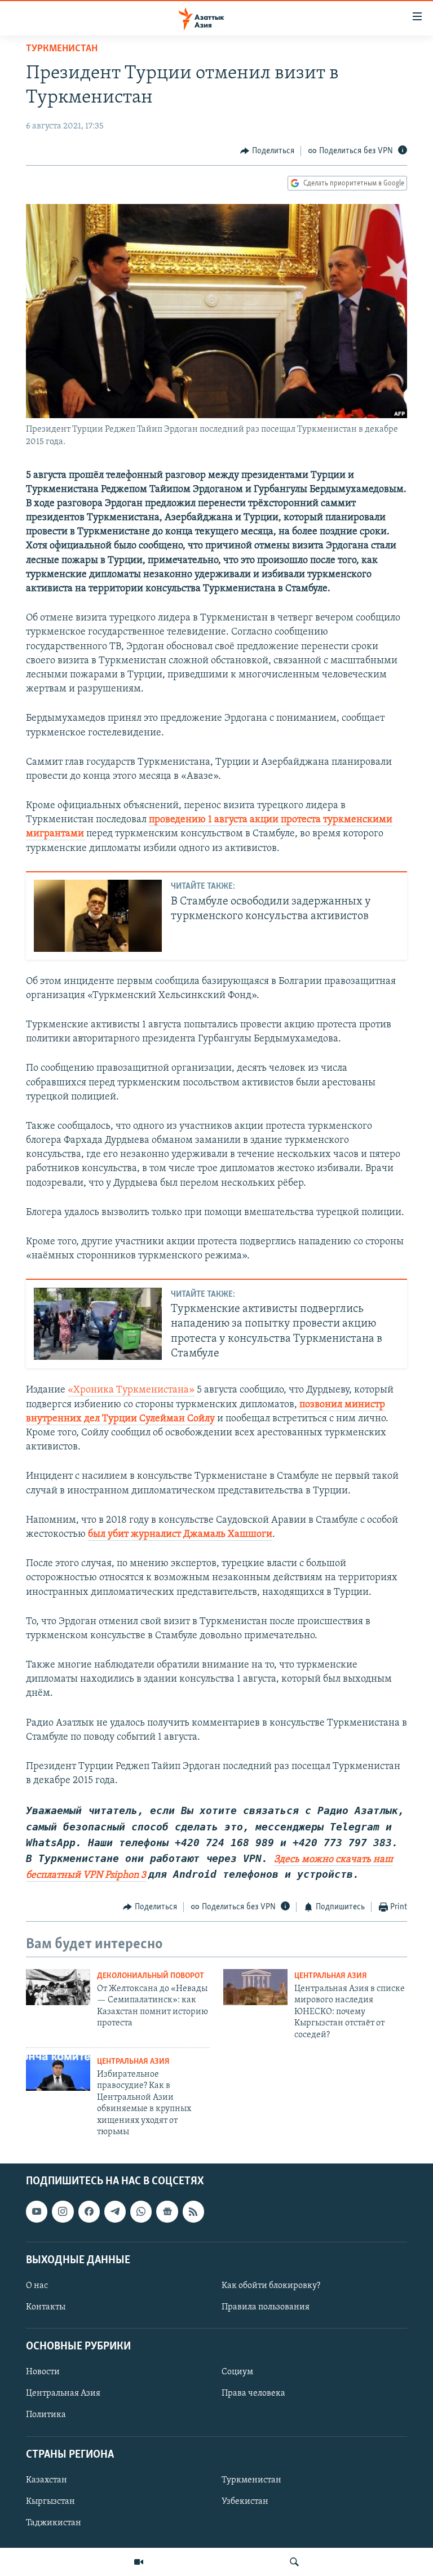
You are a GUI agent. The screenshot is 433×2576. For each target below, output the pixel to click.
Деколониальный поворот (151, 1976)
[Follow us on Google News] (167, 2212)
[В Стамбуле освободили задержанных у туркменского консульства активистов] (98, 916)
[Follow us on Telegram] (115, 2212)
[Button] (267, 151)
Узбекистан (245, 2502)
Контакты (46, 2307)
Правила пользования (266, 2307)
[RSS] (193, 2212)
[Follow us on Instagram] (63, 2212)
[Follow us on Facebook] (89, 2212)
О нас (37, 2286)
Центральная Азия (331, 1976)
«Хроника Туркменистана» (131, 1390)
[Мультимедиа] (139, 2562)
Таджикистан (54, 2523)
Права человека (253, 2394)
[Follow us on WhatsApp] (141, 2212)
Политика (46, 2415)
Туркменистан (62, 49)
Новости (43, 2373)
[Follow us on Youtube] (37, 2212)
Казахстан (47, 2480)
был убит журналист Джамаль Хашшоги (180, 1535)
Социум (237, 2373)
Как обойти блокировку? (271, 2286)
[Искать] (294, 2562)
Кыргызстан (50, 2502)
